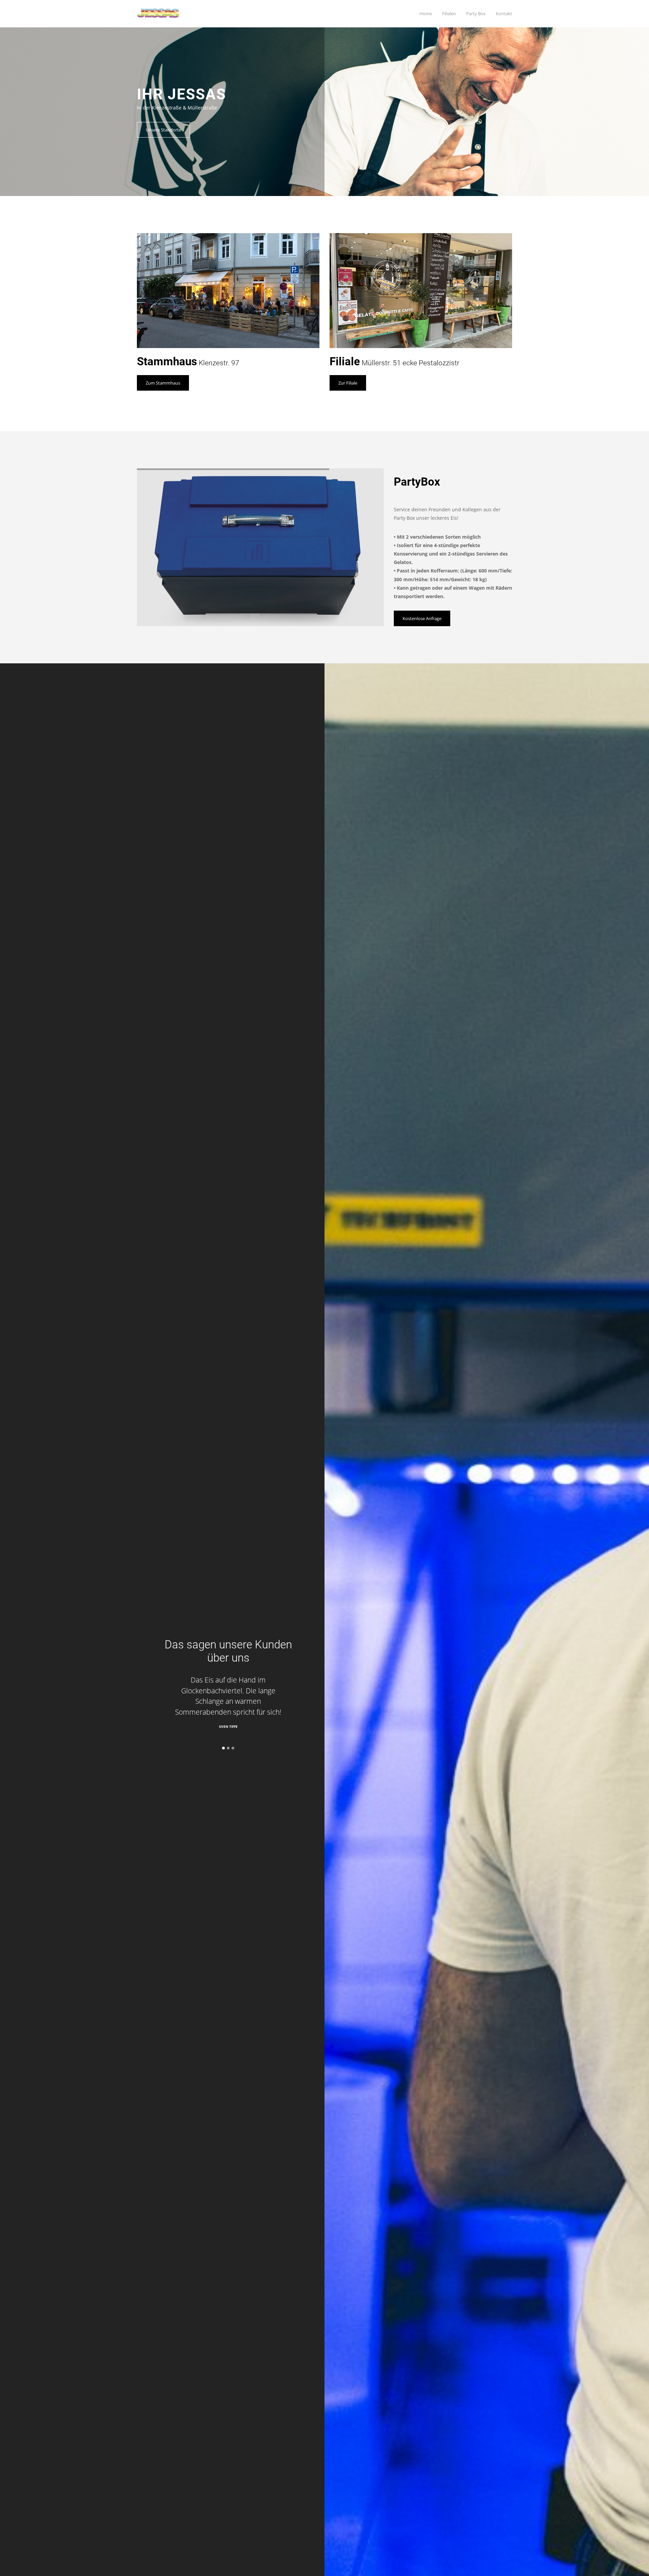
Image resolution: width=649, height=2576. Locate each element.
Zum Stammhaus (163, 383)
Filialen (449, 14)
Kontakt (504, 14)
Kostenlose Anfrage (422, 618)
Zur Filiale (348, 383)
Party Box (476, 14)
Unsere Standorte (163, 130)
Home (426, 14)
